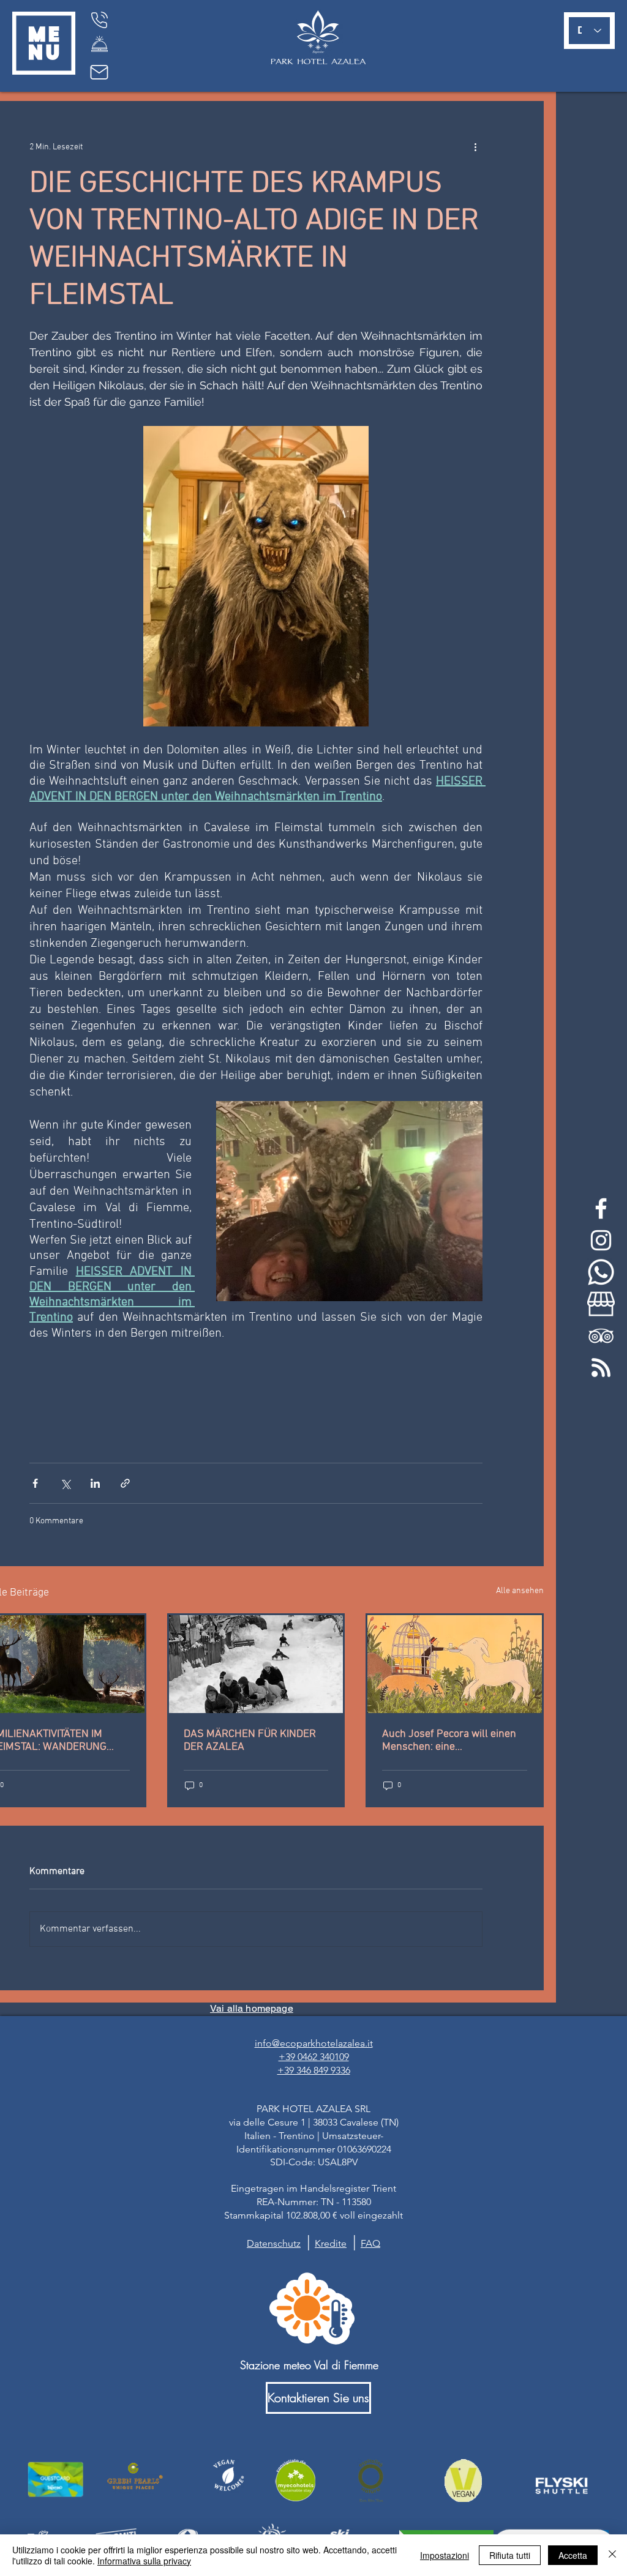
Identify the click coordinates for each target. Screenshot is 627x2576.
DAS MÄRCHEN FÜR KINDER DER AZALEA (250, 1741)
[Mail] (99, 72)
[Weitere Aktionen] (475, 147)
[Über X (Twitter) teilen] (65, 1483)
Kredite (331, 2243)
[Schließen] (612, 2555)
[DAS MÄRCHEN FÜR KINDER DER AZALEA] (256, 1664)
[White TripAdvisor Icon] (601, 1336)
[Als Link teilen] (125, 1483)
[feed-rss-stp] (601, 1368)
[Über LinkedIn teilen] (95, 1483)
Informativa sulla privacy (144, 2561)
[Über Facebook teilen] (35, 1483)
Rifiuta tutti (510, 2555)
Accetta (573, 2555)
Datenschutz (274, 2243)
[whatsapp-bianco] (601, 1272)
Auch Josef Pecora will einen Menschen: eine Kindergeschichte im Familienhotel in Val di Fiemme (454, 1741)
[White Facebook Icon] (601, 1208)
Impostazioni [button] (445, 2555)
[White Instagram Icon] (601, 1240)
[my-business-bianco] (601, 1304)
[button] (44, 43)
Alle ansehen (520, 1591)
